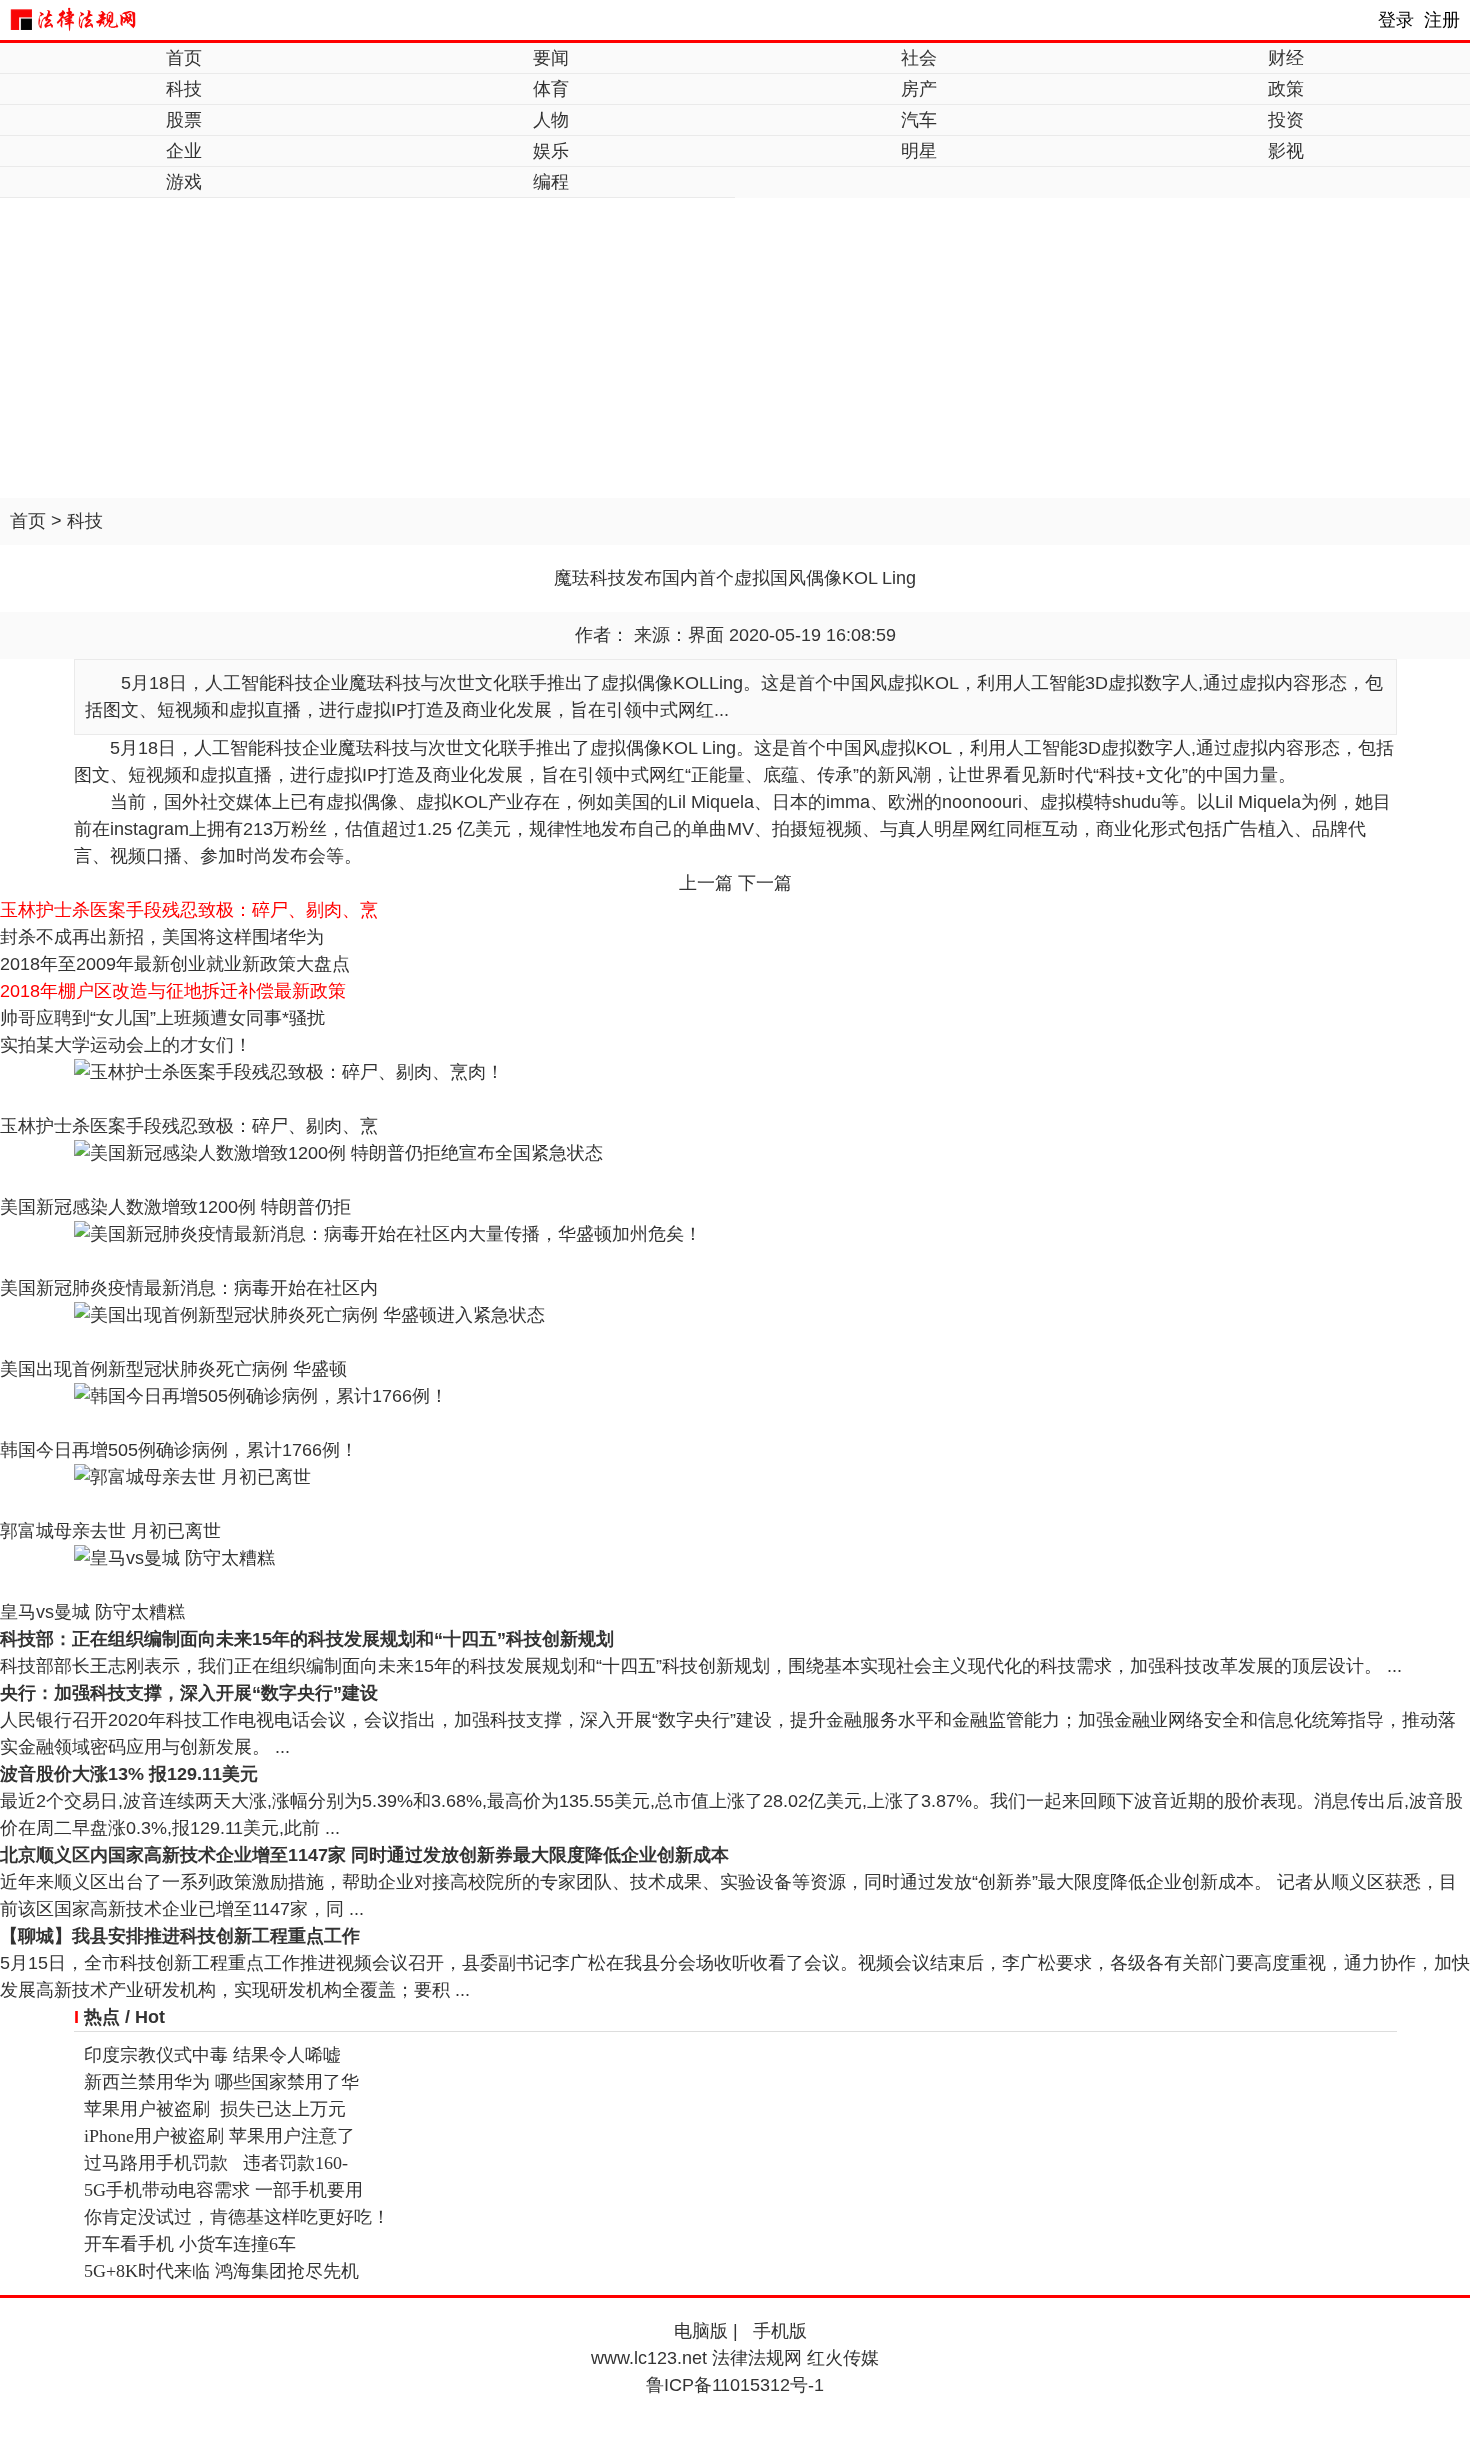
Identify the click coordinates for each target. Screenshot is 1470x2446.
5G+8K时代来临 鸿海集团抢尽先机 (221, 2271)
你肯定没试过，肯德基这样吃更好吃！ (237, 2217)
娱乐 (551, 151)
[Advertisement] (735, 348)
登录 (1396, 20)
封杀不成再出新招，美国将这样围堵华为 (162, 937)
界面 (706, 635)
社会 (919, 58)
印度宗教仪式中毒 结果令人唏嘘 (212, 2055)
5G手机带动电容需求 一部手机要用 (223, 2190)
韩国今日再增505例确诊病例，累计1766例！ (179, 1450)
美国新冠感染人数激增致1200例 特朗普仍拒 (175, 1207)
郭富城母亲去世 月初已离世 (110, 1531)
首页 (184, 58)
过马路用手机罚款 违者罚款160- (216, 2163)
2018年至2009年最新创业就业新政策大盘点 (175, 964)
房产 (919, 89)
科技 (184, 89)
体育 (551, 89)
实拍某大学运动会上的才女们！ (126, 1045)
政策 (1286, 89)
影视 (1286, 151)
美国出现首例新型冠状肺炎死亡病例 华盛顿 (173, 1369)
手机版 (780, 2331)
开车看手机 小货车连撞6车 (190, 2244)
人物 (551, 120)
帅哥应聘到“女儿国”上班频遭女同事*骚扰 (162, 1018)
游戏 (184, 182)
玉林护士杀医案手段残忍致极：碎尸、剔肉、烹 (189, 910)
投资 (1286, 120)
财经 (1286, 58)
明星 (919, 151)
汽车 (919, 120)
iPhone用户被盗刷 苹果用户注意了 (219, 2136)
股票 (184, 120)
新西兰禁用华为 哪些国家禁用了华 (221, 2082)
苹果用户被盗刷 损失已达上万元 (215, 2109)
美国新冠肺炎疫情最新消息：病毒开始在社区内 (189, 1288)
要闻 (551, 58)
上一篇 (706, 883)
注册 (1442, 20)
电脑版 (701, 2331)
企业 (184, 151)
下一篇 (765, 883)
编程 (551, 182)
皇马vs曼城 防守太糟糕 (92, 1612)
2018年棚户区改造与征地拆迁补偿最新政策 (173, 991)
